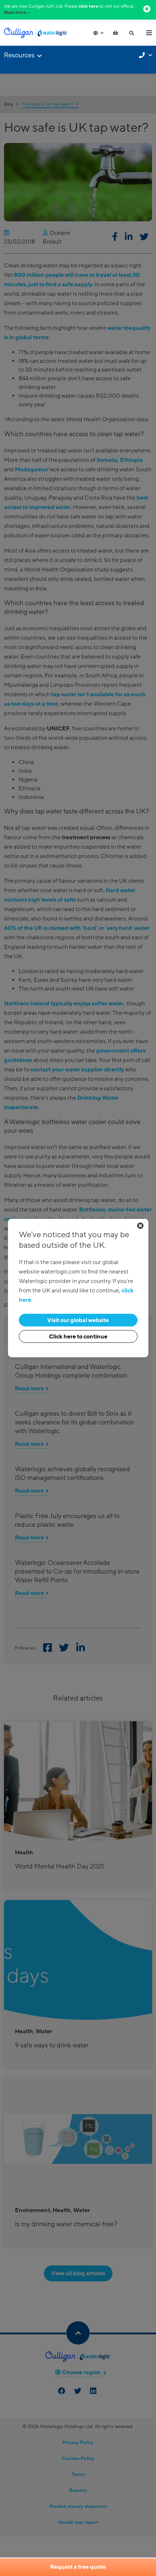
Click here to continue (78, 1337)
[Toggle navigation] (149, 33)
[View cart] (115, 33)
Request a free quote (78, 2567)
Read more (15, 13)
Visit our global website (78, 1320)
